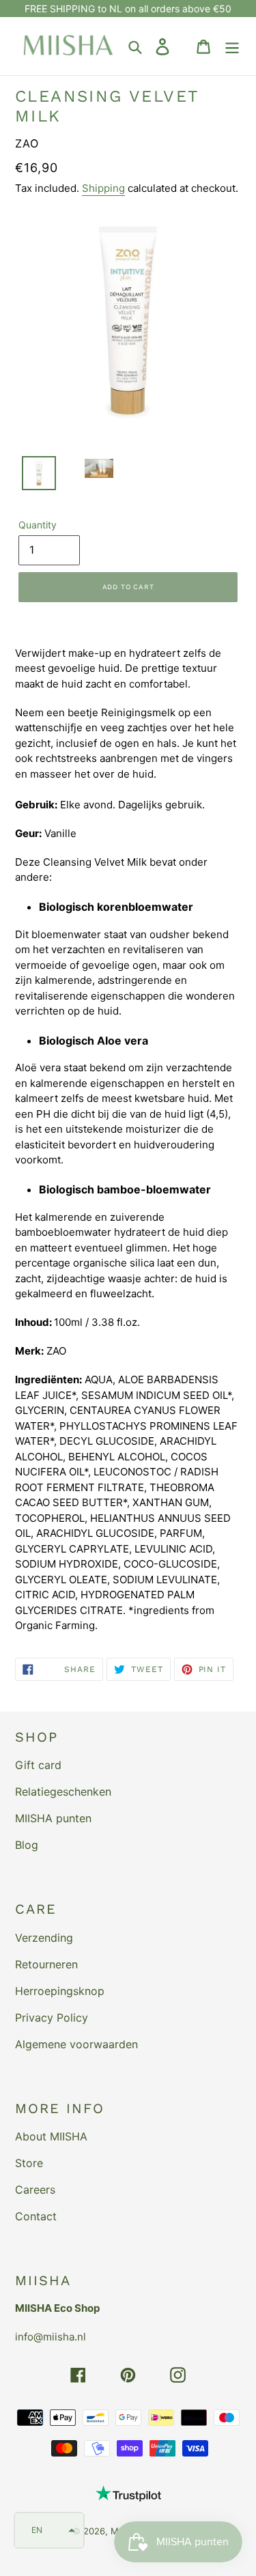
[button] (49, 2530)
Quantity (38, 525)
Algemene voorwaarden (76, 2044)
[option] (31, 477)
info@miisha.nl (51, 2337)
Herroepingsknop (60, 1991)
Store (29, 2163)
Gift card (38, 1765)
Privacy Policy (52, 2018)
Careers (35, 2190)
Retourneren (46, 1964)
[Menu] (232, 46)
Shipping (103, 188)
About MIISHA (51, 2136)
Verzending (44, 1938)
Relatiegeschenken (63, 1792)
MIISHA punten (53, 1818)
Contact (36, 2216)
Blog (27, 1845)
